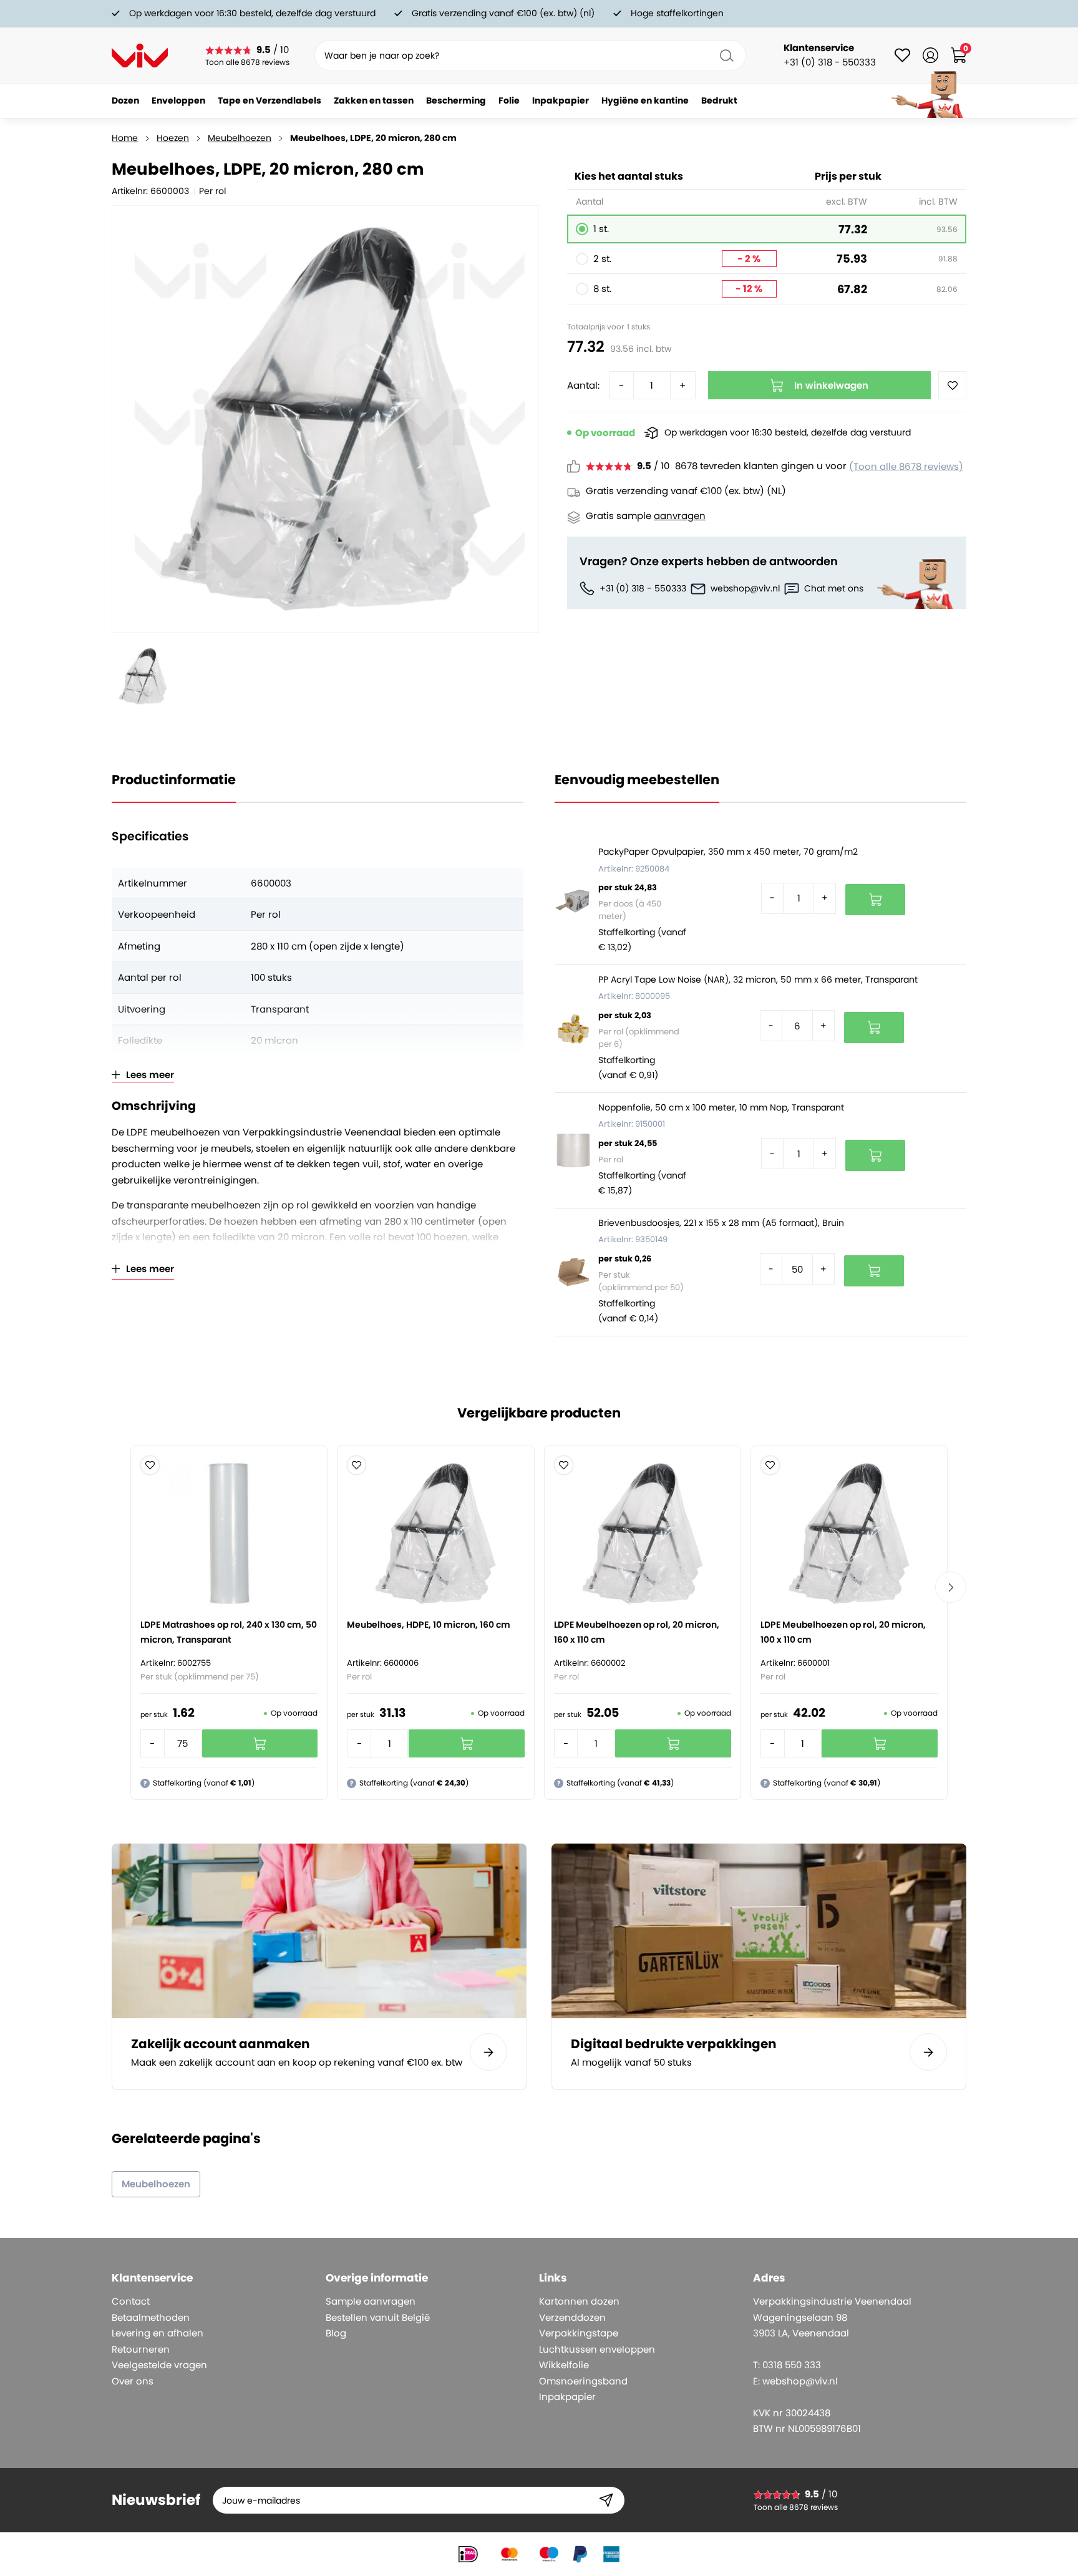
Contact (131, 2301)
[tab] (214, 2278)
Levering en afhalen (158, 2333)
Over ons (133, 2381)
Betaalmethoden (151, 2317)
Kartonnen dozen (579, 2301)
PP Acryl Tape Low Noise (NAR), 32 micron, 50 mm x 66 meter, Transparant (758, 979)
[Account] (930, 55)
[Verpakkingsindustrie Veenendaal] (140, 56)
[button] (150, 1465)
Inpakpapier (567, 2397)
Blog (336, 2333)
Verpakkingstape (579, 2333)
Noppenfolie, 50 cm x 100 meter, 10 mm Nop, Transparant (721, 1107)
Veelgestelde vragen (159, 2365)
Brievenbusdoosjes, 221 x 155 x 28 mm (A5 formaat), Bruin (721, 1223)
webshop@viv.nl (745, 588)
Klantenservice (819, 48)
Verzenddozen (572, 2317)
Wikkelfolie (564, 2365)
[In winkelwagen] (875, 900)
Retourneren (141, 2349)
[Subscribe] (606, 2500)
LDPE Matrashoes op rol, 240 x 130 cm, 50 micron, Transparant (229, 1632)
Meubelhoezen (240, 138)
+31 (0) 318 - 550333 (643, 588)
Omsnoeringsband (583, 2381)
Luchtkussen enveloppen (597, 2349)
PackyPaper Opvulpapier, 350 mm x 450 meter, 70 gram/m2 (728, 852)
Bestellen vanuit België (378, 2317)
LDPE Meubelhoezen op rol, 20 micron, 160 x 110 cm (637, 1632)
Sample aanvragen (371, 2301)
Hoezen (173, 138)
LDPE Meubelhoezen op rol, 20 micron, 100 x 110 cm (843, 1632)
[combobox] (530, 56)
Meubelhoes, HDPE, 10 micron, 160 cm (429, 1625)
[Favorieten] (902, 55)
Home (125, 138)
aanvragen (680, 516)
